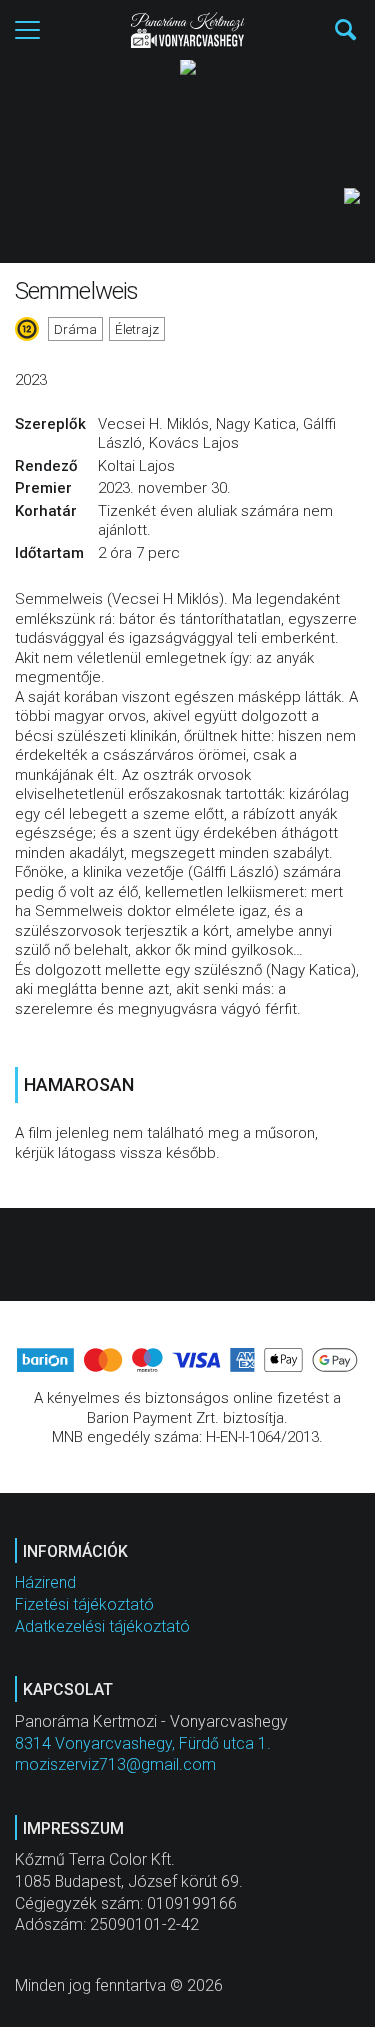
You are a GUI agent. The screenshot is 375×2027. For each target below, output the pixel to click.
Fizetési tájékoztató (84, 1604)
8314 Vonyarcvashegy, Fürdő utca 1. (143, 1743)
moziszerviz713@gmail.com (115, 1764)
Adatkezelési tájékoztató (102, 1626)
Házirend (45, 1582)
